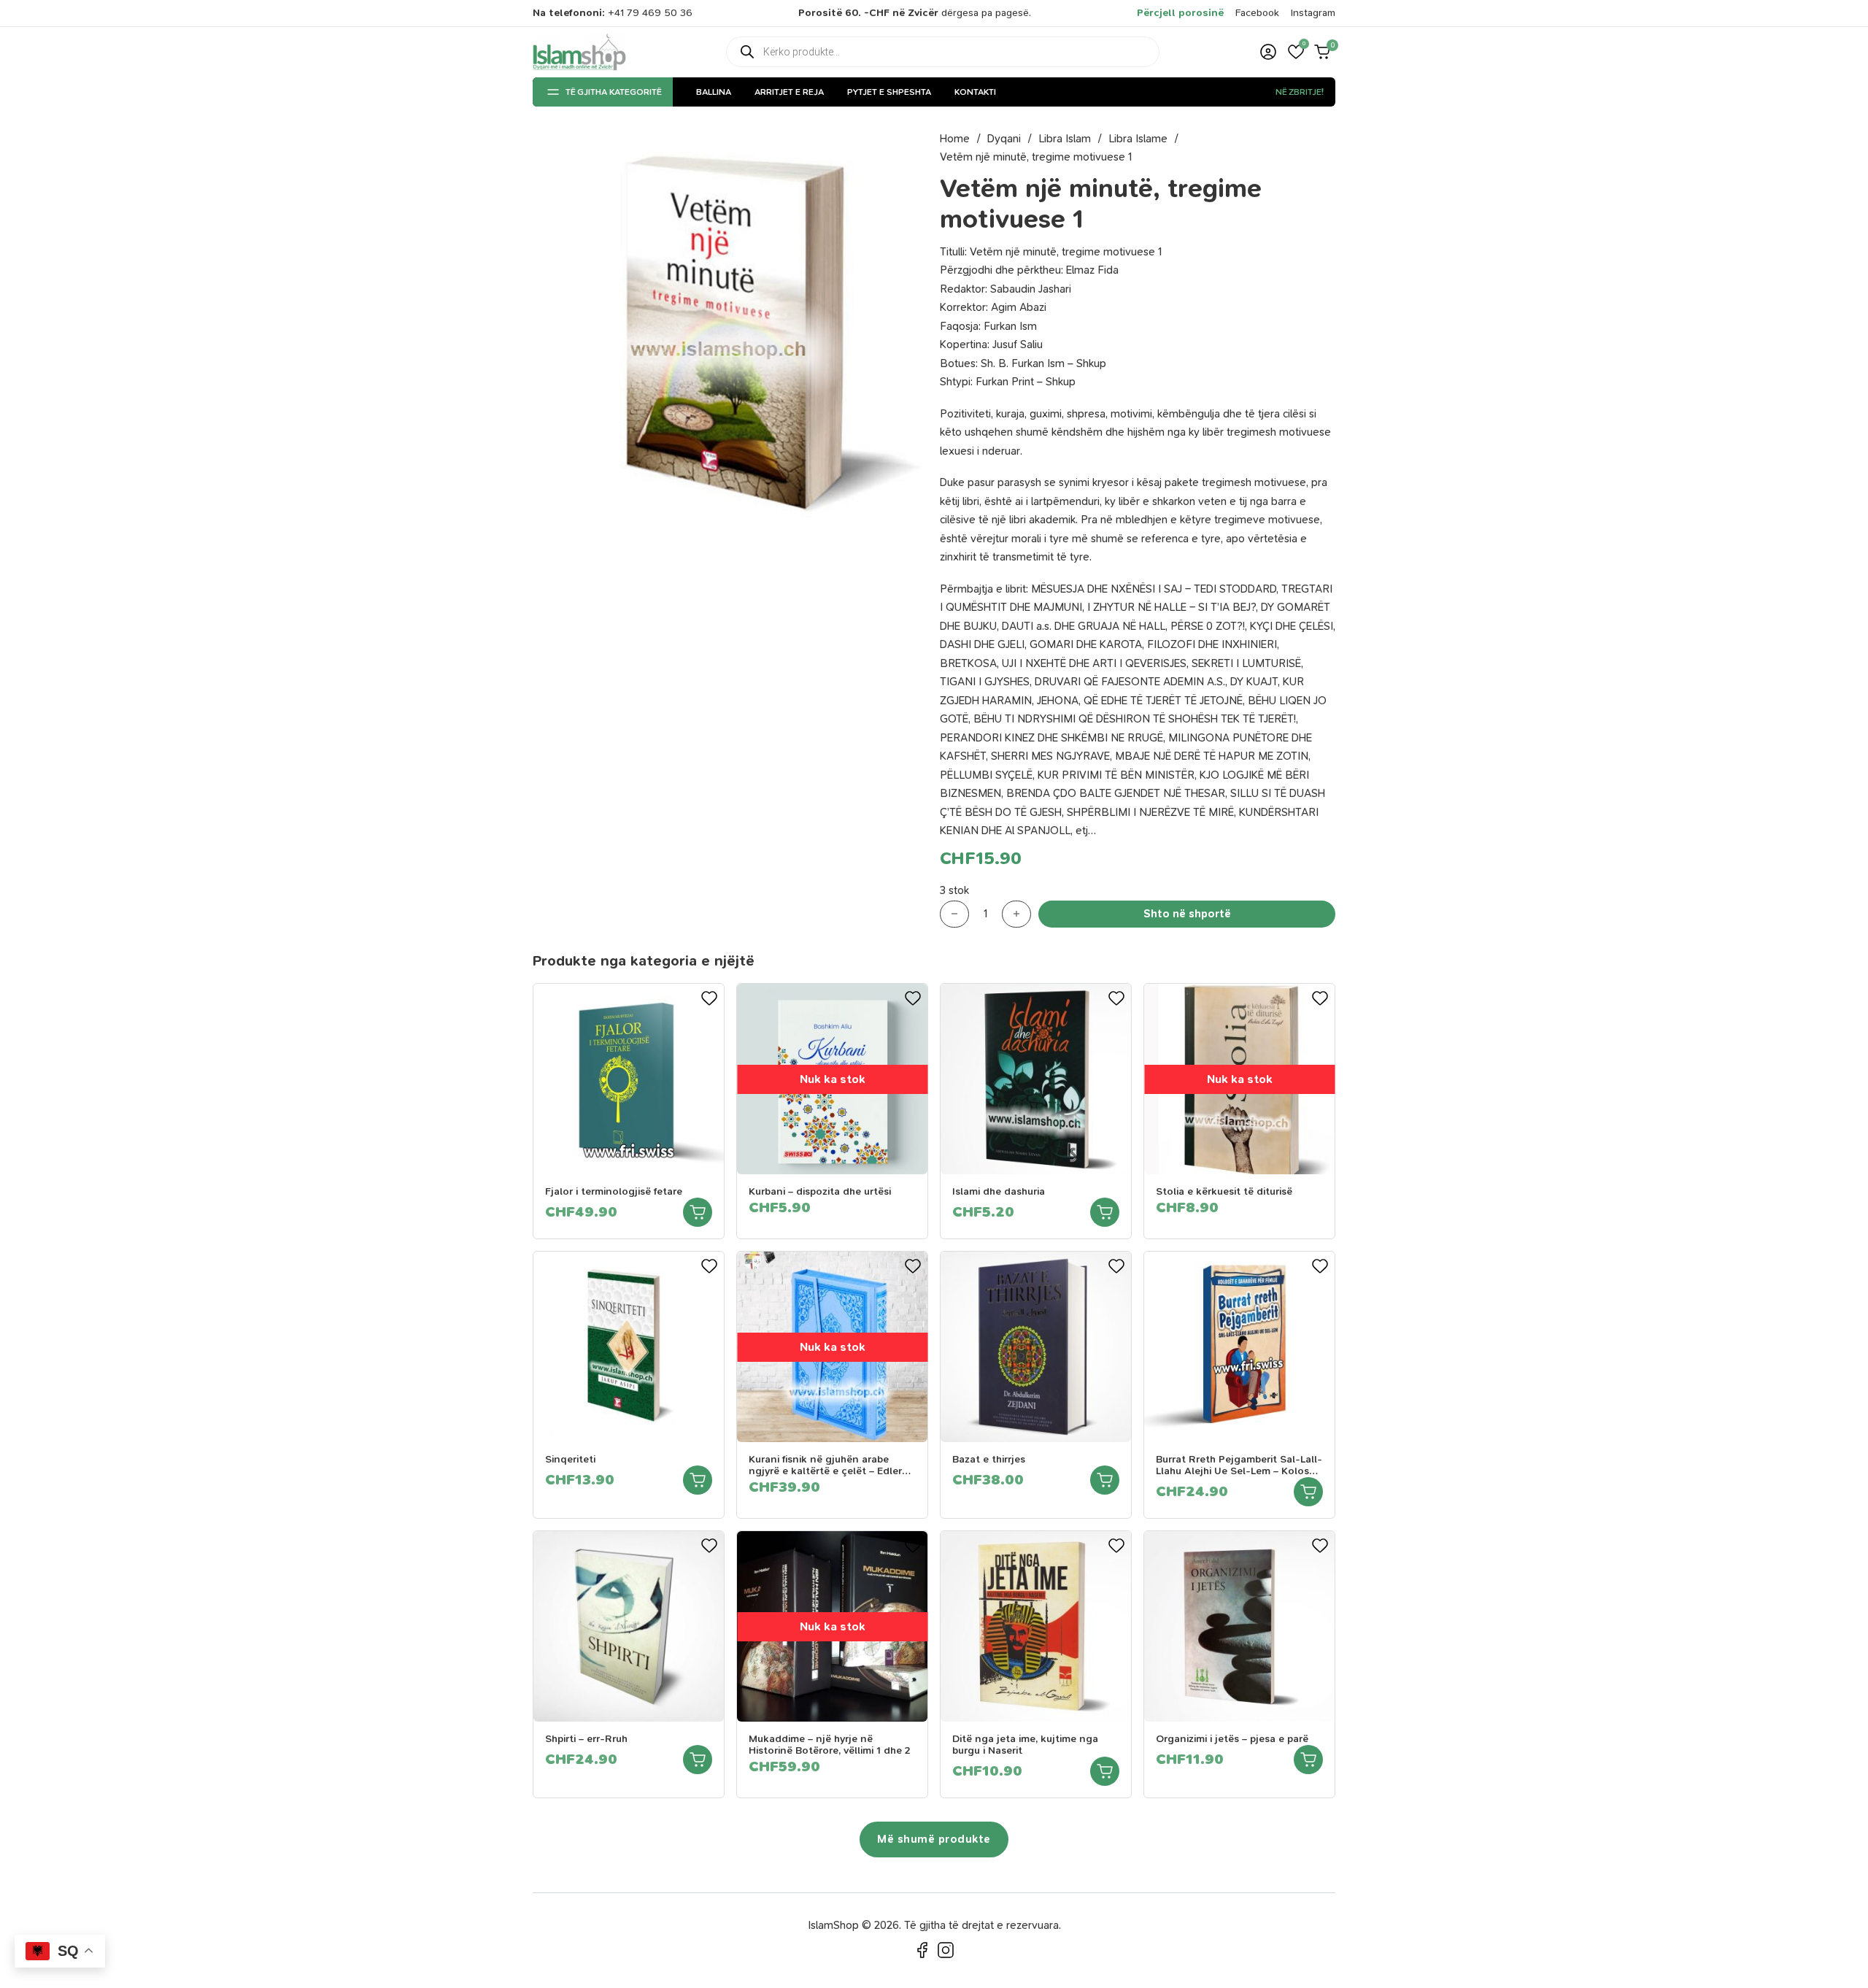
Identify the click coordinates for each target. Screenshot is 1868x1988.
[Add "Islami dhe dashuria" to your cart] (1105, 1212)
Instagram (1313, 13)
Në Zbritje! (1300, 92)
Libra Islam (1065, 139)
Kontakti (975, 92)
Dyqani (1004, 139)
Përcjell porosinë (1180, 13)
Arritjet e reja (789, 92)
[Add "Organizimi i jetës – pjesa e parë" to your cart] (1308, 1760)
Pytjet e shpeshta (889, 92)
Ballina (714, 92)
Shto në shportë (1187, 914)
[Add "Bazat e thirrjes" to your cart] (1105, 1480)
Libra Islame (1138, 139)
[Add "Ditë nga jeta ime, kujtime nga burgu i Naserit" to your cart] (1105, 1771)
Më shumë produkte (934, 1839)
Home (955, 139)
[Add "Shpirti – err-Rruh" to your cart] (698, 1760)
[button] (1296, 52)
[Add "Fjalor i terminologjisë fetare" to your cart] (698, 1212)
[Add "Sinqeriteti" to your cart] (698, 1480)
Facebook (1257, 13)
